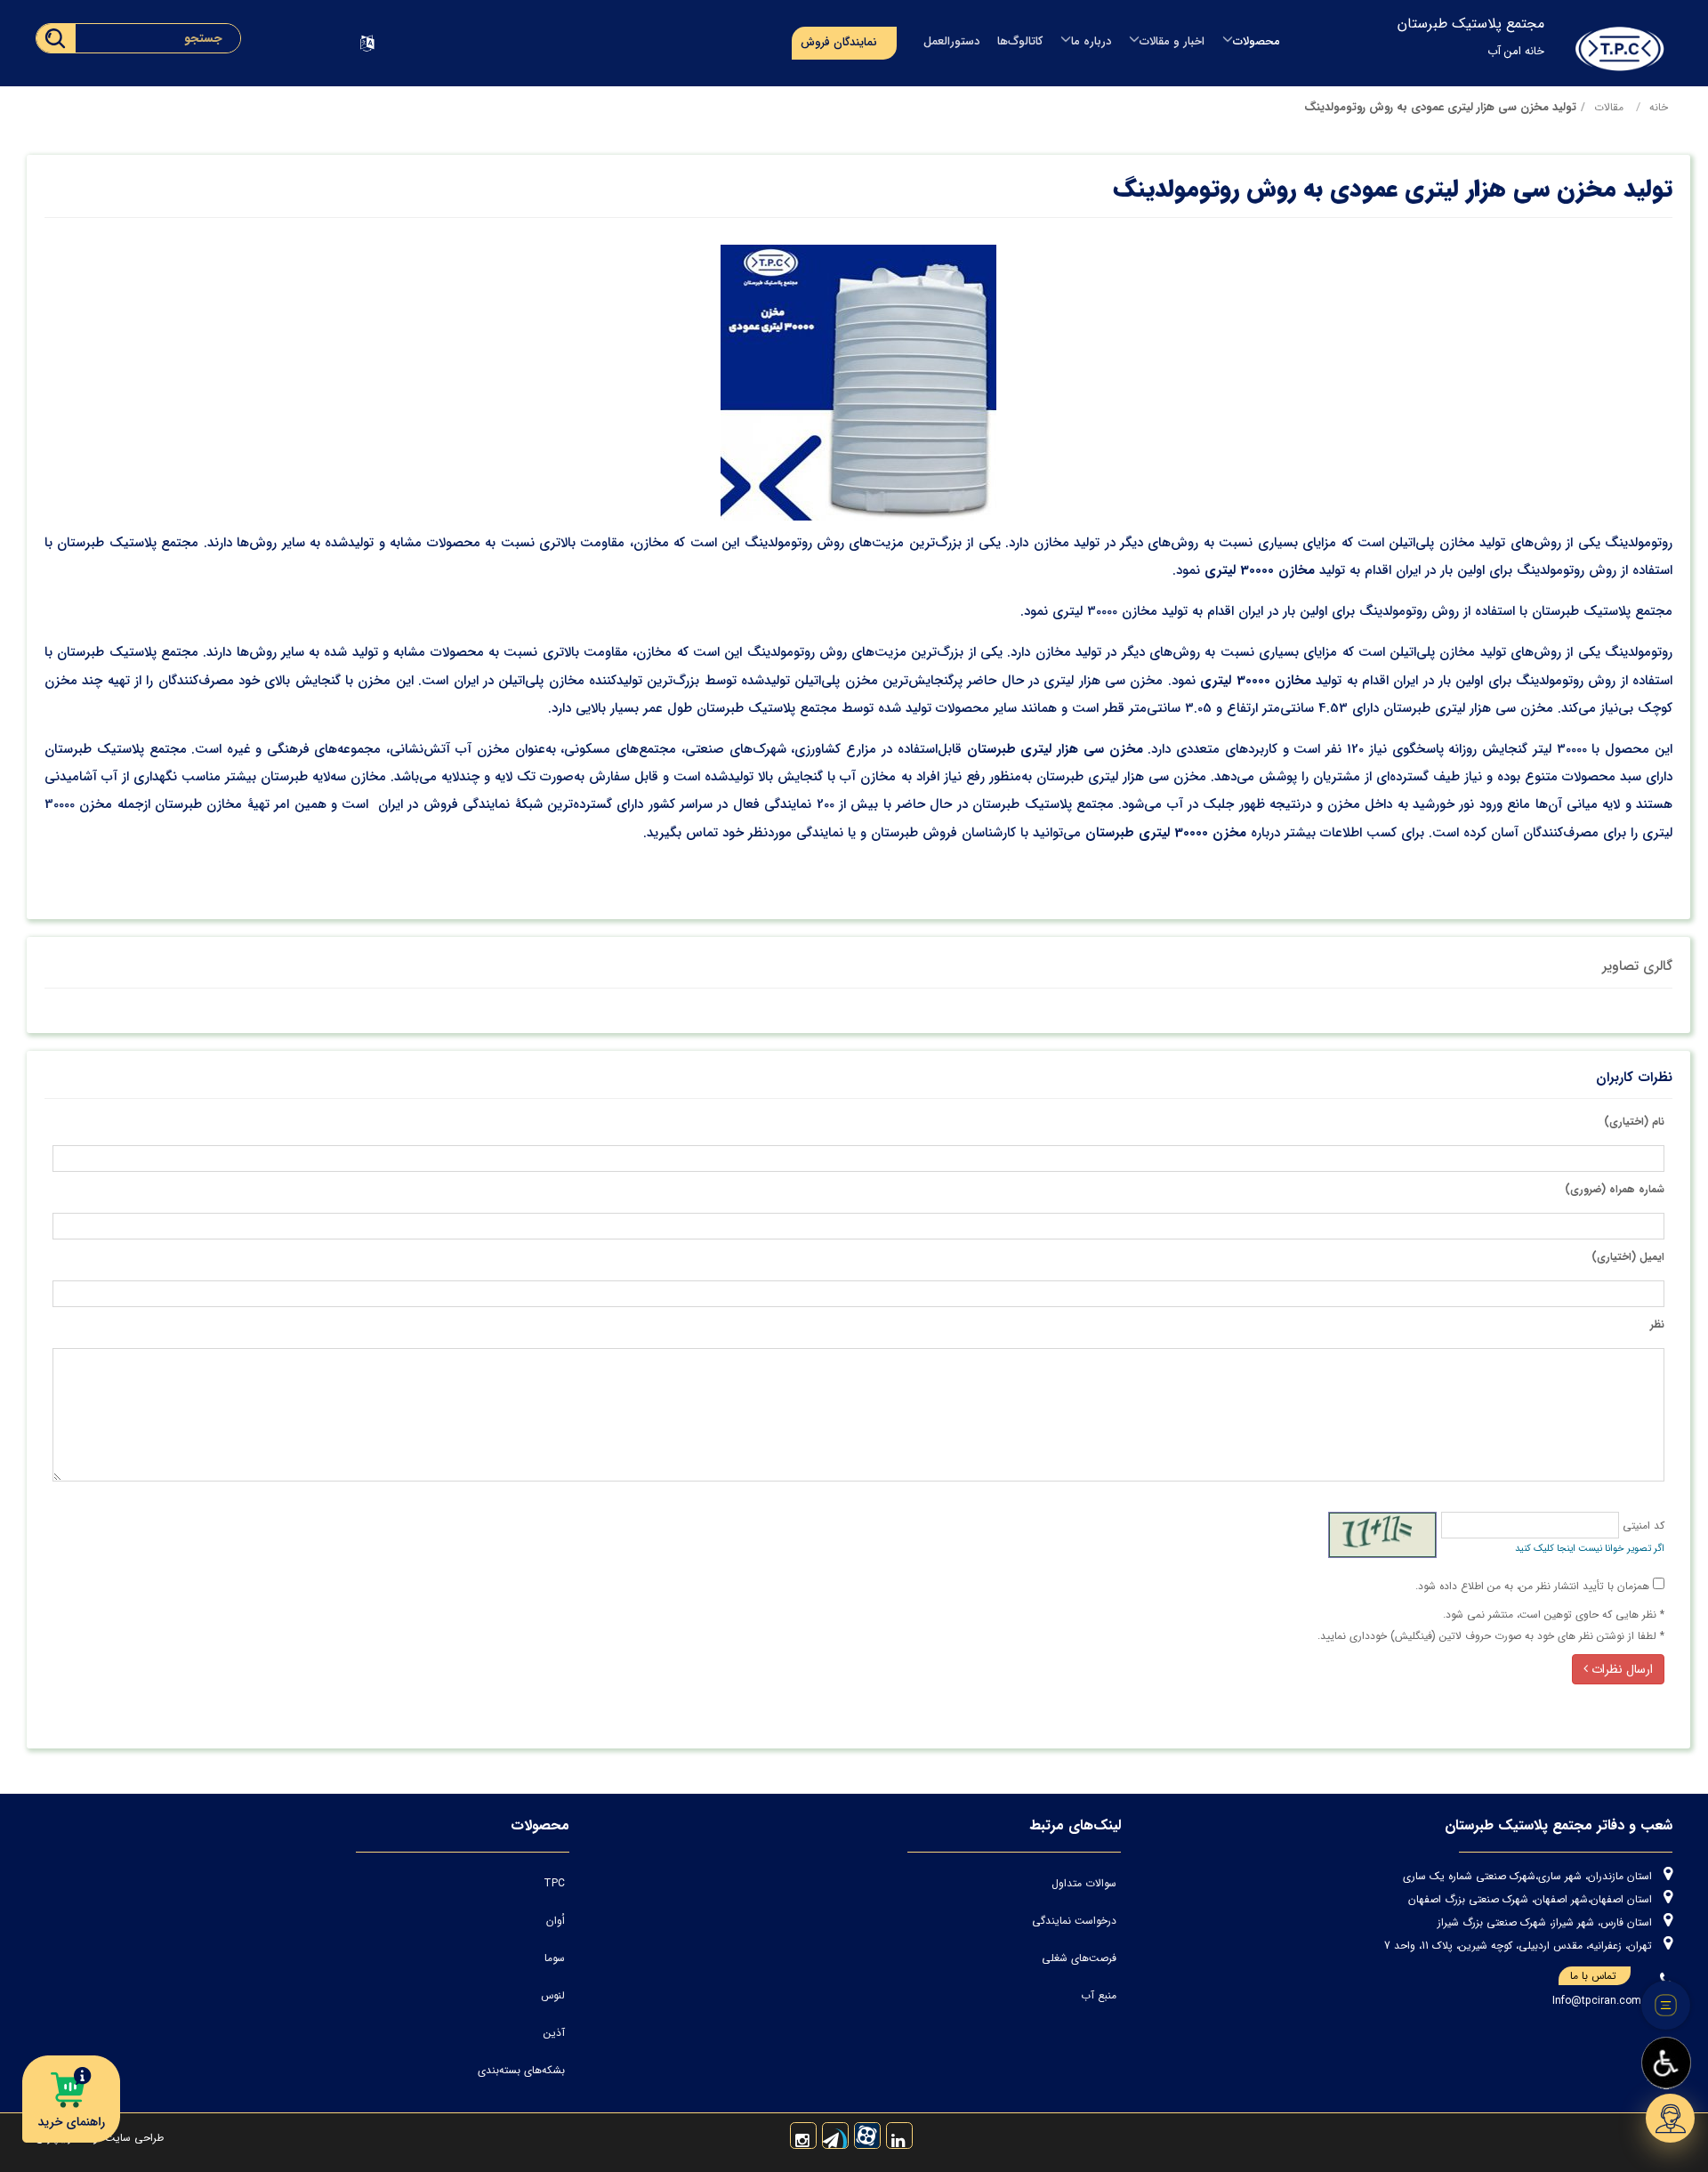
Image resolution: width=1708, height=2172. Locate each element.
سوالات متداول (1084, 1883)
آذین (554, 2033)
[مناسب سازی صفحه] (1666, 2063)
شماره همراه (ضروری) (1615, 1189)
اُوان (556, 1921)
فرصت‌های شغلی (1079, 1958)
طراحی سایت (133, 2138)
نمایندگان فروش (839, 42)
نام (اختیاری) (1634, 1122)
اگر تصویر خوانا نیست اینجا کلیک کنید (1590, 1549)
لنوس (553, 1995)
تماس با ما (1593, 1976)
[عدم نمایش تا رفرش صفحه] (1666, 2006)
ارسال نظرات (1620, 1669)
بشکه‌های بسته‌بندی (521, 2070)
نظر (1657, 1324)
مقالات (1609, 107)
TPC (554, 1883)
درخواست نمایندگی (1074, 1921)
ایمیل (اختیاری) (1628, 1257)
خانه (1659, 107)
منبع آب (1099, 1995)
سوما (555, 1958)
